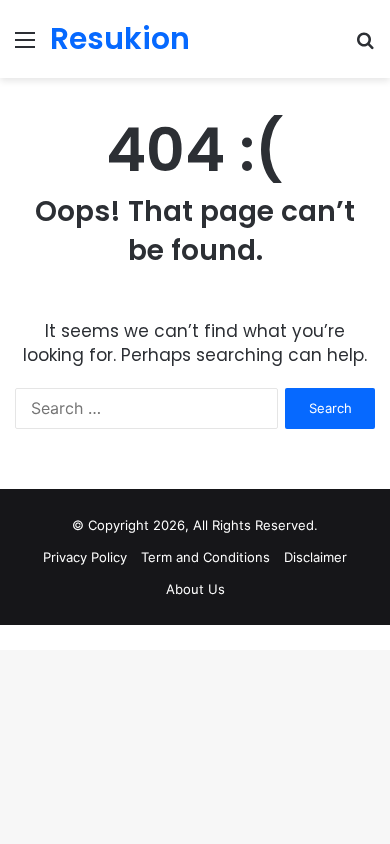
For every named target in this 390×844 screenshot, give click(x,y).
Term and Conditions (205, 557)
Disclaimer (315, 557)
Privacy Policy (85, 557)
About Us (195, 589)
